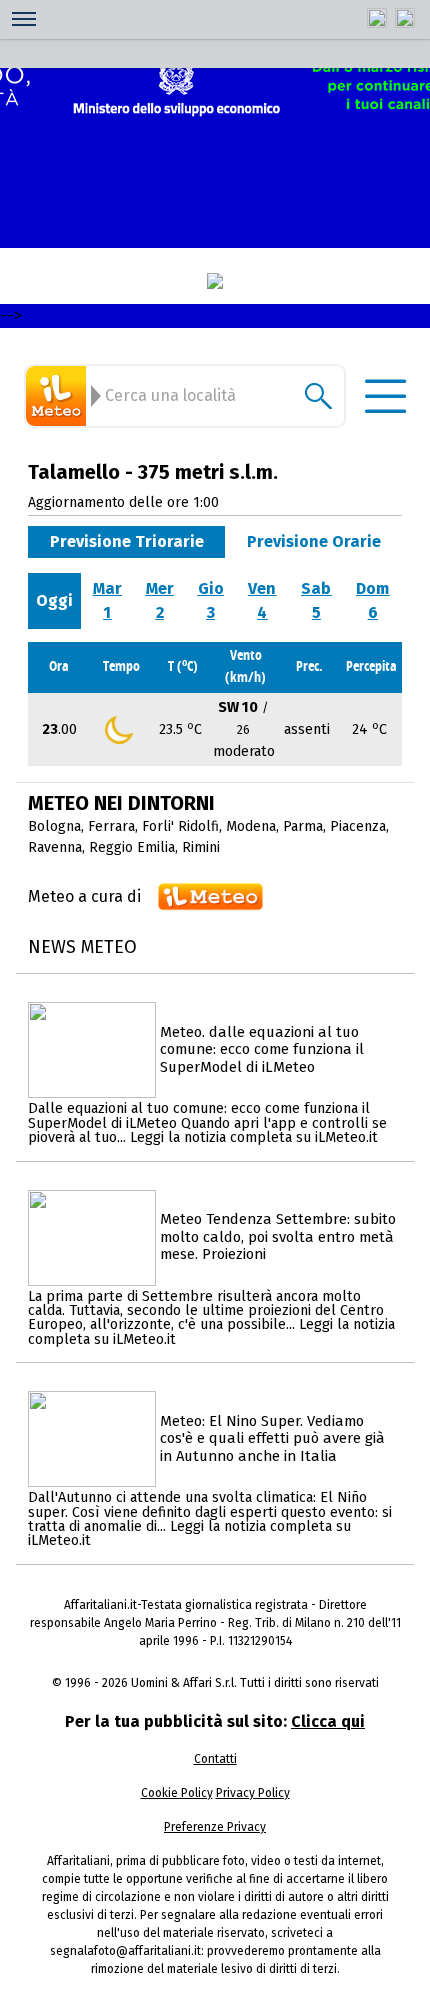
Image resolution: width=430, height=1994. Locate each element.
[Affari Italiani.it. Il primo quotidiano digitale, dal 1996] (215, 281)
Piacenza (358, 826)
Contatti (215, 1759)
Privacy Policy (253, 1793)
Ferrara (111, 826)
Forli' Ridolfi (180, 826)
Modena (251, 826)
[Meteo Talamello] (59, 396)
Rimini (201, 847)
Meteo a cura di (84, 896)
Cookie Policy (177, 1793)
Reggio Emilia (132, 847)
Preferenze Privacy (215, 1827)
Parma (303, 826)
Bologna (54, 826)
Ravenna (55, 847)
